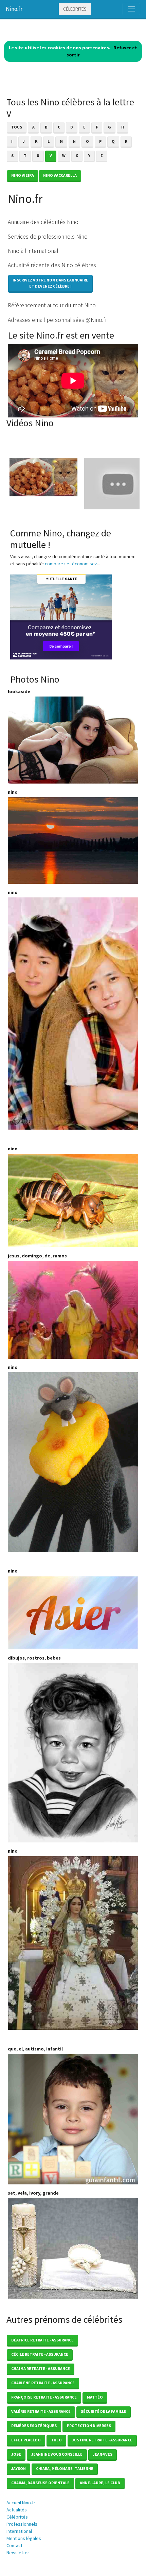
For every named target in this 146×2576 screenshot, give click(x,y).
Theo (56, 2440)
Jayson (19, 2468)
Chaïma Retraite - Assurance (41, 2368)
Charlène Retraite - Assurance (43, 2383)
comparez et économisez (71, 564)
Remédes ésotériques (34, 2426)
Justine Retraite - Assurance (102, 2440)
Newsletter (18, 2553)
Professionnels (22, 2524)
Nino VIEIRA (23, 175)
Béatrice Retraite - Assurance (42, 2340)
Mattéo (95, 2397)
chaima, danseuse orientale (40, 2483)
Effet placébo (26, 2440)
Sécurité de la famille (104, 2411)
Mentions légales (24, 2538)
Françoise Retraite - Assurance (44, 2397)
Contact (14, 2545)
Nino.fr (14, 9)
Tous (17, 127)
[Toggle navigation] (131, 9)
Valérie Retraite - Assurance (41, 2411)
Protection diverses (89, 2426)
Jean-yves (103, 2454)
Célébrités (75, 9)
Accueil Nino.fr (21, 2503)
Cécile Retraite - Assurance (40, 2354)
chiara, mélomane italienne (65, 2468)
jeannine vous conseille (57, 2454)
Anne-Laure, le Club (100, 2483)
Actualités (17, 2510)
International (19, 2531)
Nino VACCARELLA (60, 175)
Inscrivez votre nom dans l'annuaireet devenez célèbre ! (50, 283)
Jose (16, 2454)
